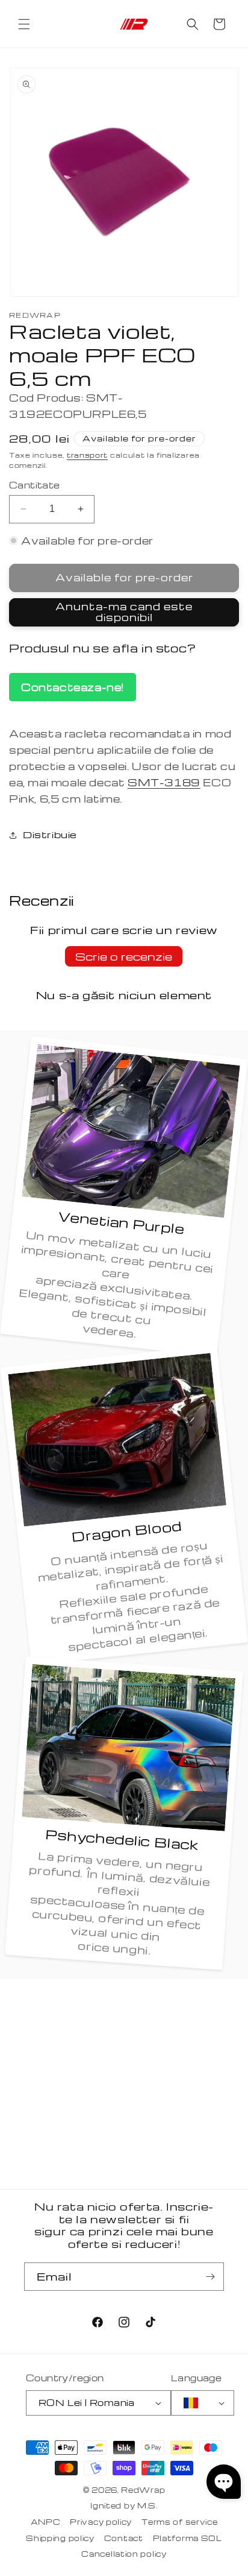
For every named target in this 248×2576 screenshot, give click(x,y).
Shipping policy (60, 2538)
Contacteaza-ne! (73, 687)
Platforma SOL (188, 2538)
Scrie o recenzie (124, 956)
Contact (124, 2538)
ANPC (46, 2522)
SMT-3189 (164, 782)
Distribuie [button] (50, 835)
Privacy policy (101, 2522)
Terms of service (179, 2522)
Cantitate (35, 485)
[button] (24, 24)
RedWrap (143, 2490)
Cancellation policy (124, 2554)
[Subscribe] (210, 2277)
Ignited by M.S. (124, 2505)
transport (87, 455)
